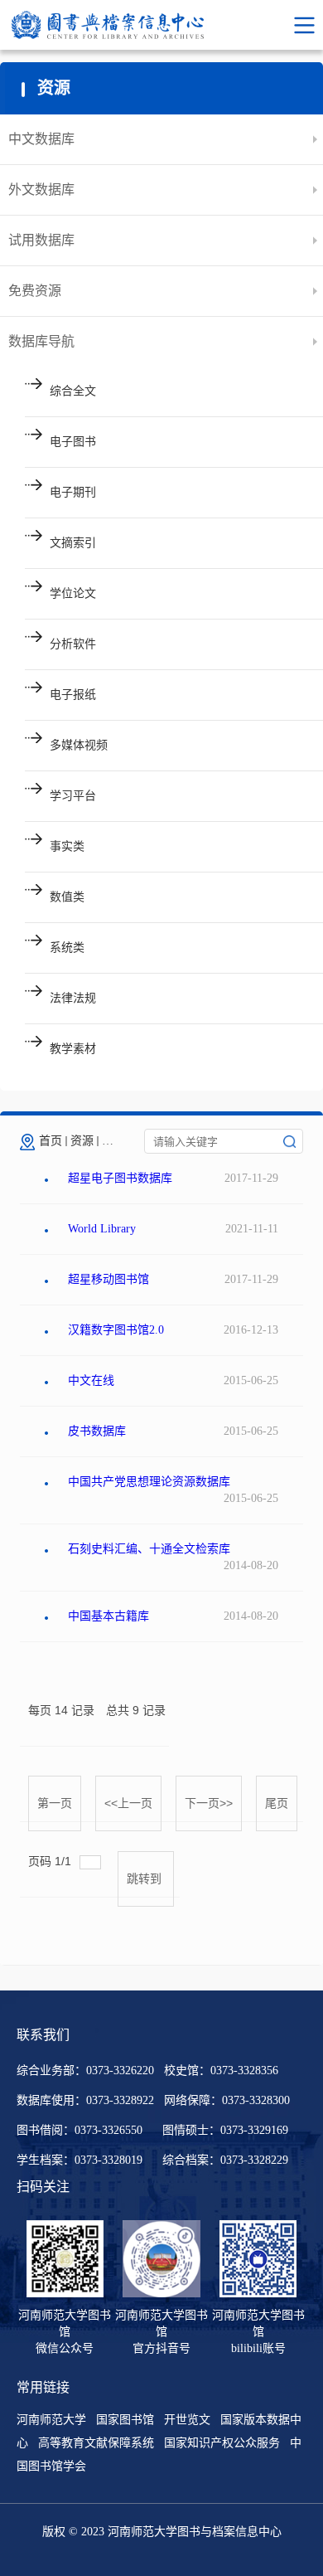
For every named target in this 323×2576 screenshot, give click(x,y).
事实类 (67, 846)
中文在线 (91, 1380)
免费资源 (35, 291)
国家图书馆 (125, 2420)
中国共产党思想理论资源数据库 (149, 1482)
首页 (51, 1141)
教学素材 (73, 1049)
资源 (82, 1141)
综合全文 (73, 391)
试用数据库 (41, 240)
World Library (102, 1229)
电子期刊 (73, 492)
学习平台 (73, 796)
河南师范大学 (51, 2420)
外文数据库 (41, 190)
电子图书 (73, 442)
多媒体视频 (79, 745)
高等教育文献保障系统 (96, 2443)
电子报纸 (73, 695)
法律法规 (73, 998)
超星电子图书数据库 (120, 1178)
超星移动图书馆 (108, 1279)
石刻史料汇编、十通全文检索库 (149, 1549)
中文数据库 (41, 139)
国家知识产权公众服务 (222, 2443)
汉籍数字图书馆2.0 (116, 1330)
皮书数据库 (97, 1431)
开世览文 (187, 2420)
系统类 (67, 948)
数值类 (67, 897)
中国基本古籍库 (108, 1616)
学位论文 (73, 593)
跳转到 (146, 1879)
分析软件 (73, 644)
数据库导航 (41, 341)
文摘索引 (73, 543)
